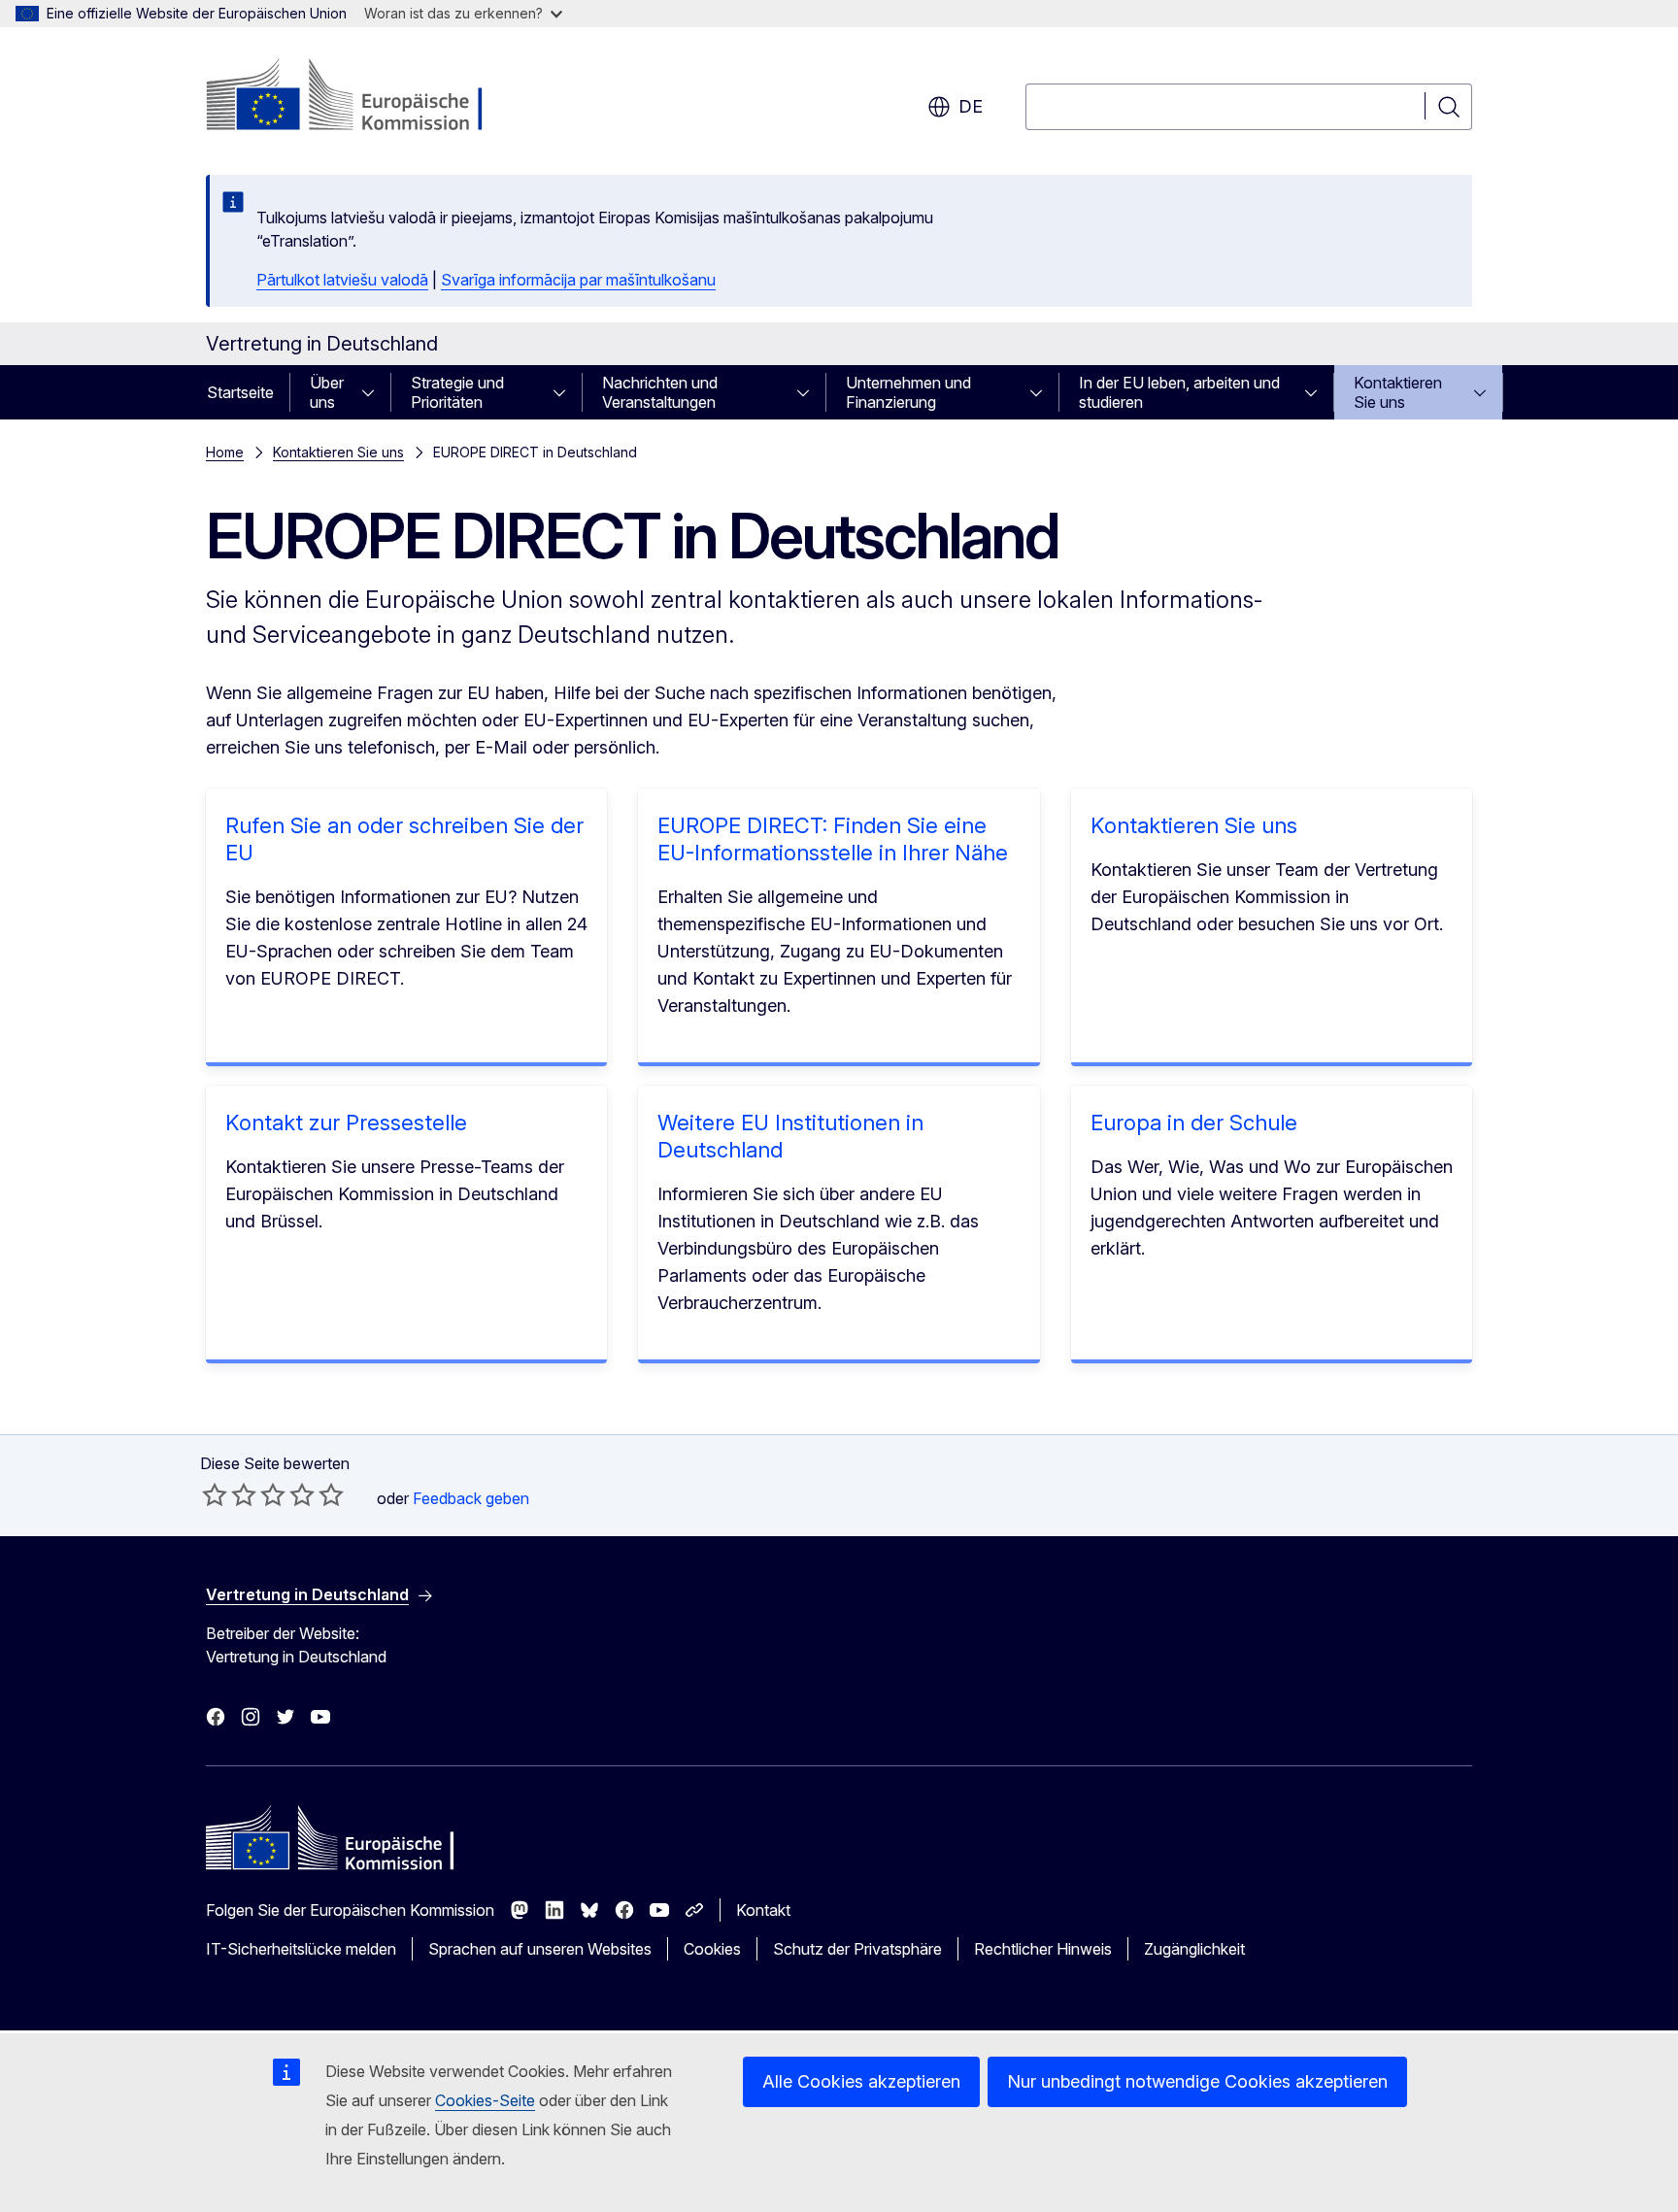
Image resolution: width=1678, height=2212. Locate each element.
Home (225, 452)
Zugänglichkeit (1194, 1949)
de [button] (971, 106)
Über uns (327, 392)
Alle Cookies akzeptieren (861, 2081)
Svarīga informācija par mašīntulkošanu (578, 280)
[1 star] (215, 1494)
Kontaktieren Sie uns (1398, 392)
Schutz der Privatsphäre (857, 1949)
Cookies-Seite (485, 2100)
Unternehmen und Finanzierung (908, 392)
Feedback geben (471, 1498)
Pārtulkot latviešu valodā (342, 280)
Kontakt (763, 1910)
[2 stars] (229, 1494)
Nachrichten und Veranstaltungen (660, 392)
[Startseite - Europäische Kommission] (363, 97)
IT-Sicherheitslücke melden (301, 1949)
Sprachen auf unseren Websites (540, 1949)
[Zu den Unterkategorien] (374, 392)
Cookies (712, 1949)
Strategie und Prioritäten (457, 392)
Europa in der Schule (1194, 1123)
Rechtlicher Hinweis (1043, 1949)
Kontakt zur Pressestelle (346, 1123)
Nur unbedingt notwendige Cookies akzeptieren (1197, 2081)
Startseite (240, 392)
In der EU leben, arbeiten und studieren (1179, 392)
